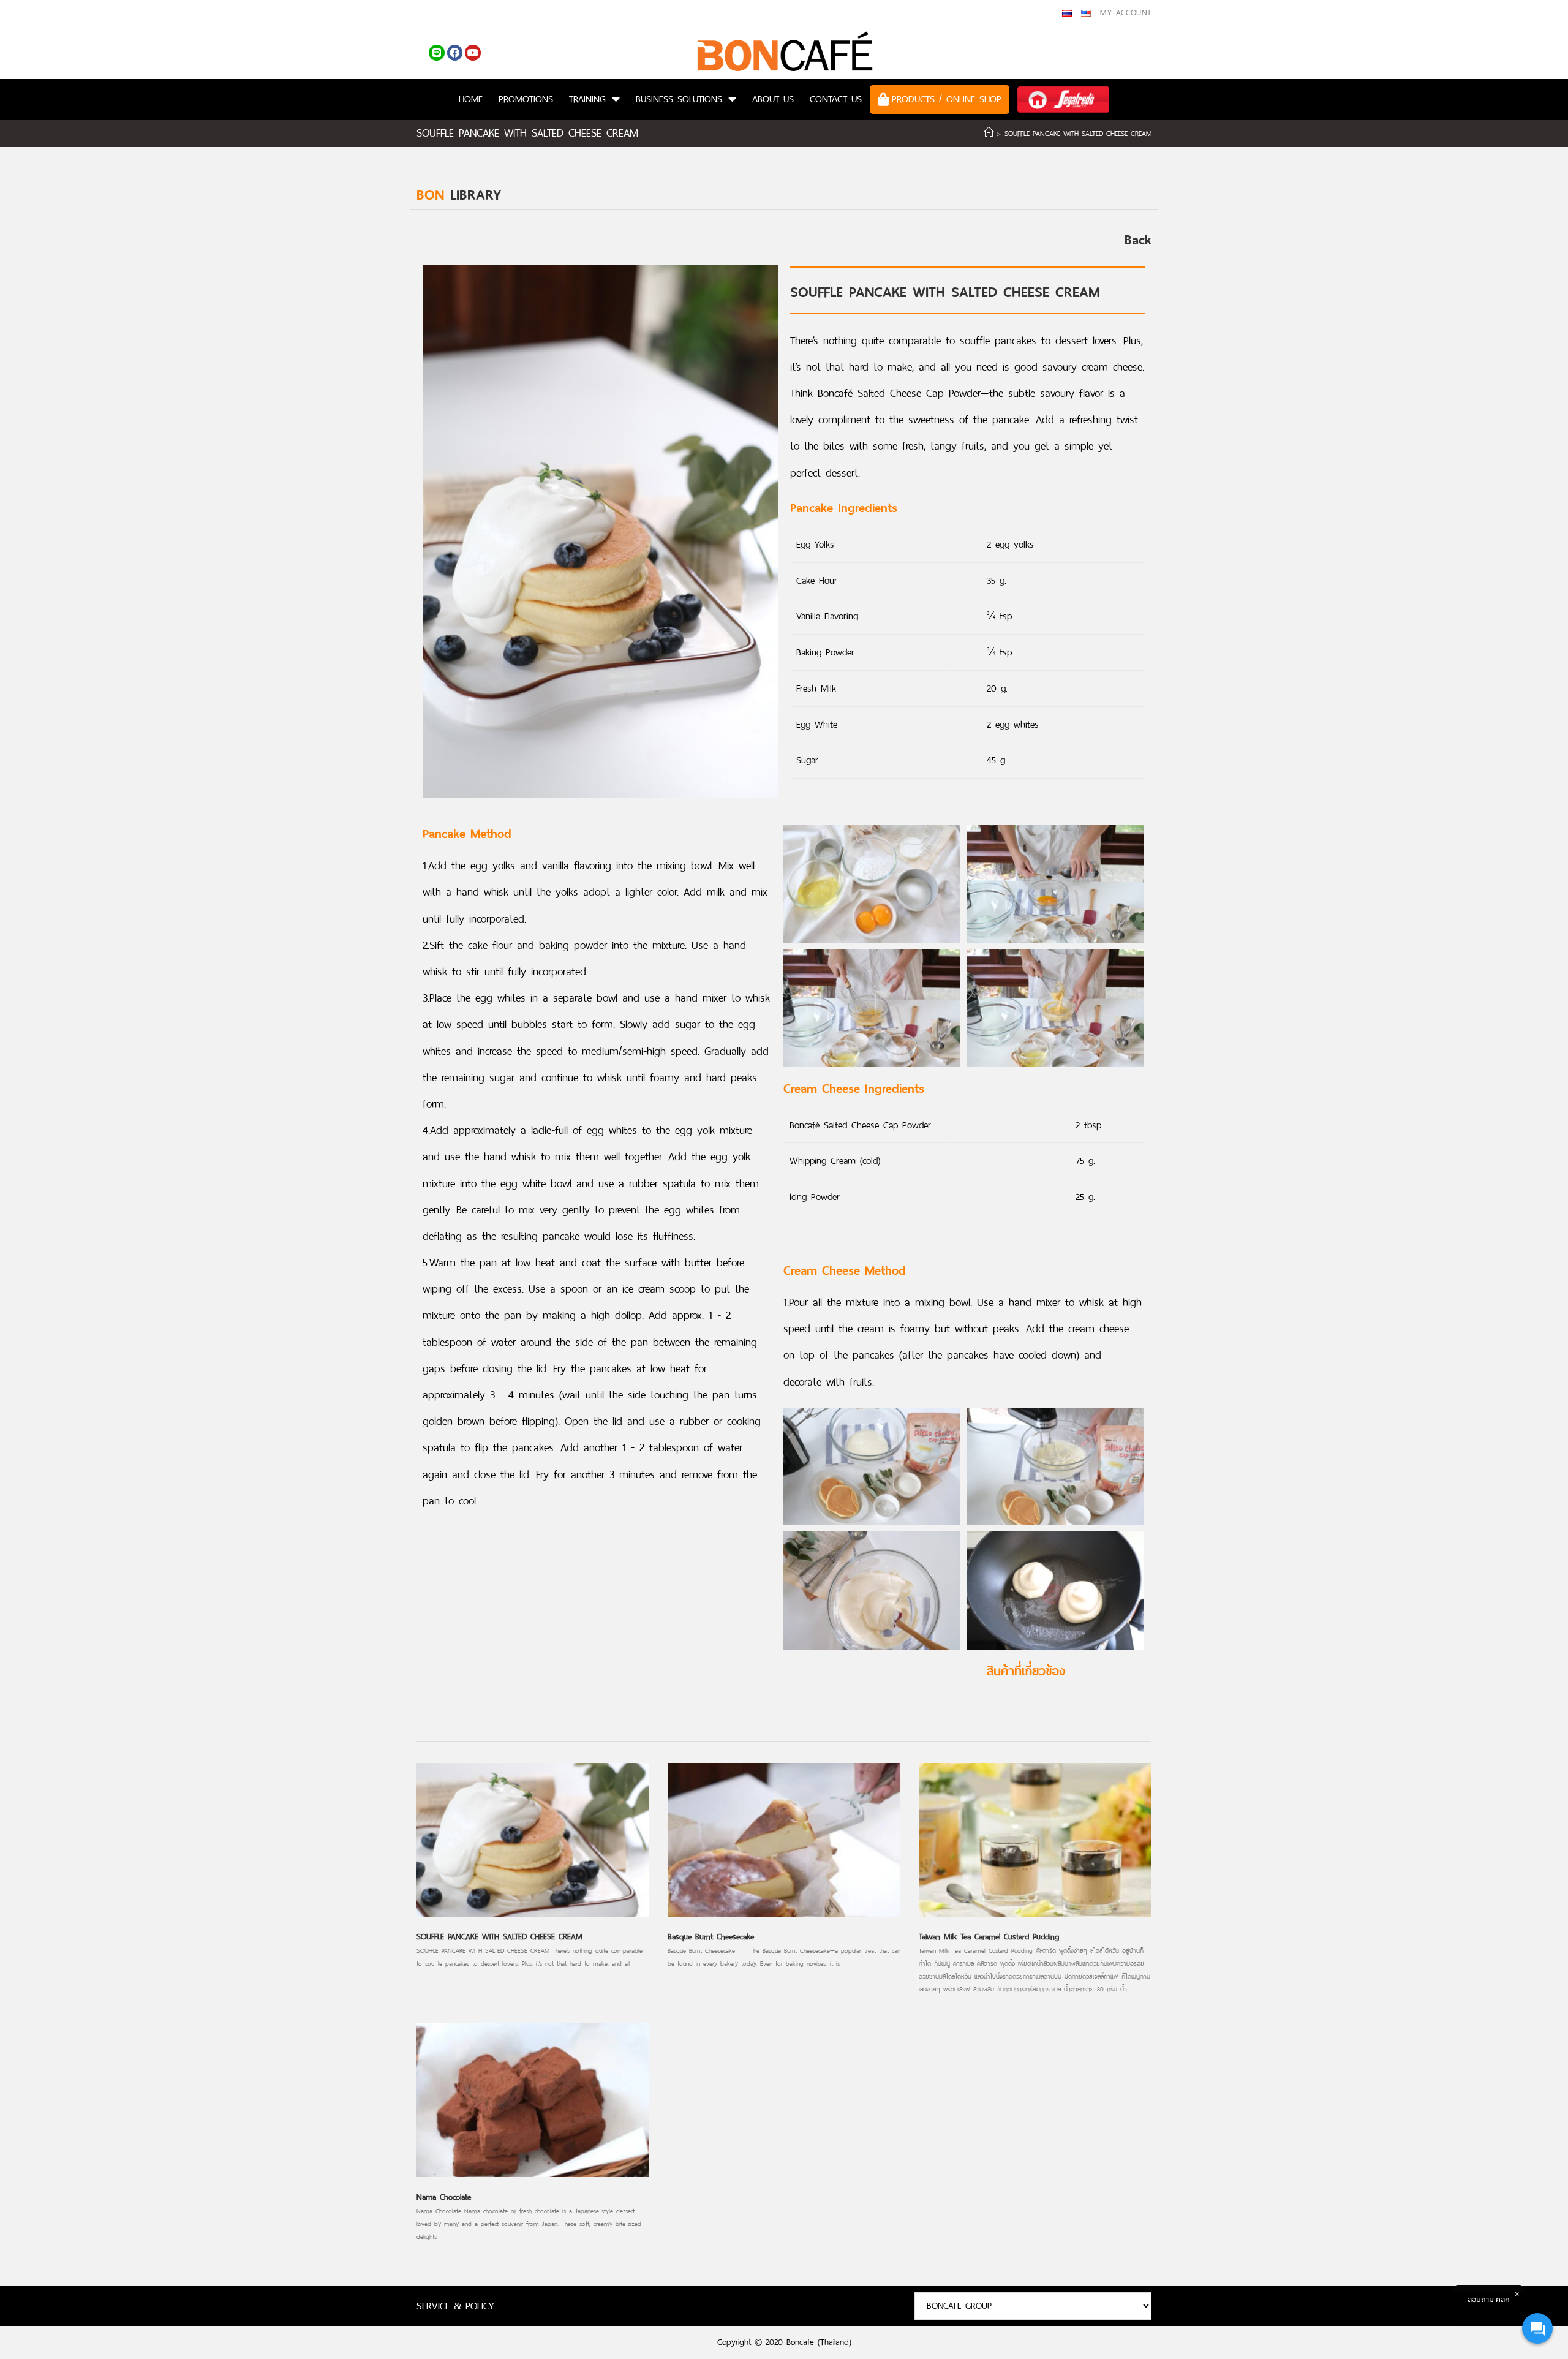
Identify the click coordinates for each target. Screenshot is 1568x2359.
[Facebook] (455, 53)
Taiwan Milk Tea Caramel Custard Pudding (989, 1937)
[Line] (437, 53)
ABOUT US (773, 99)
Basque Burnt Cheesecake (711, 1937)
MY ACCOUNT (1126, 13)
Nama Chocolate (444, 2197)
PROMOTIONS (526, 99)
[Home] (989, 134)
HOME (471, 99)
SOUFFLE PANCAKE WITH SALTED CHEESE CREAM (499, 1937)
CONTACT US (836, 99)
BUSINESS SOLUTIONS (679, 99)
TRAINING (587, 99)
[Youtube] (473, 53)
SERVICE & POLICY (455, 2306)
